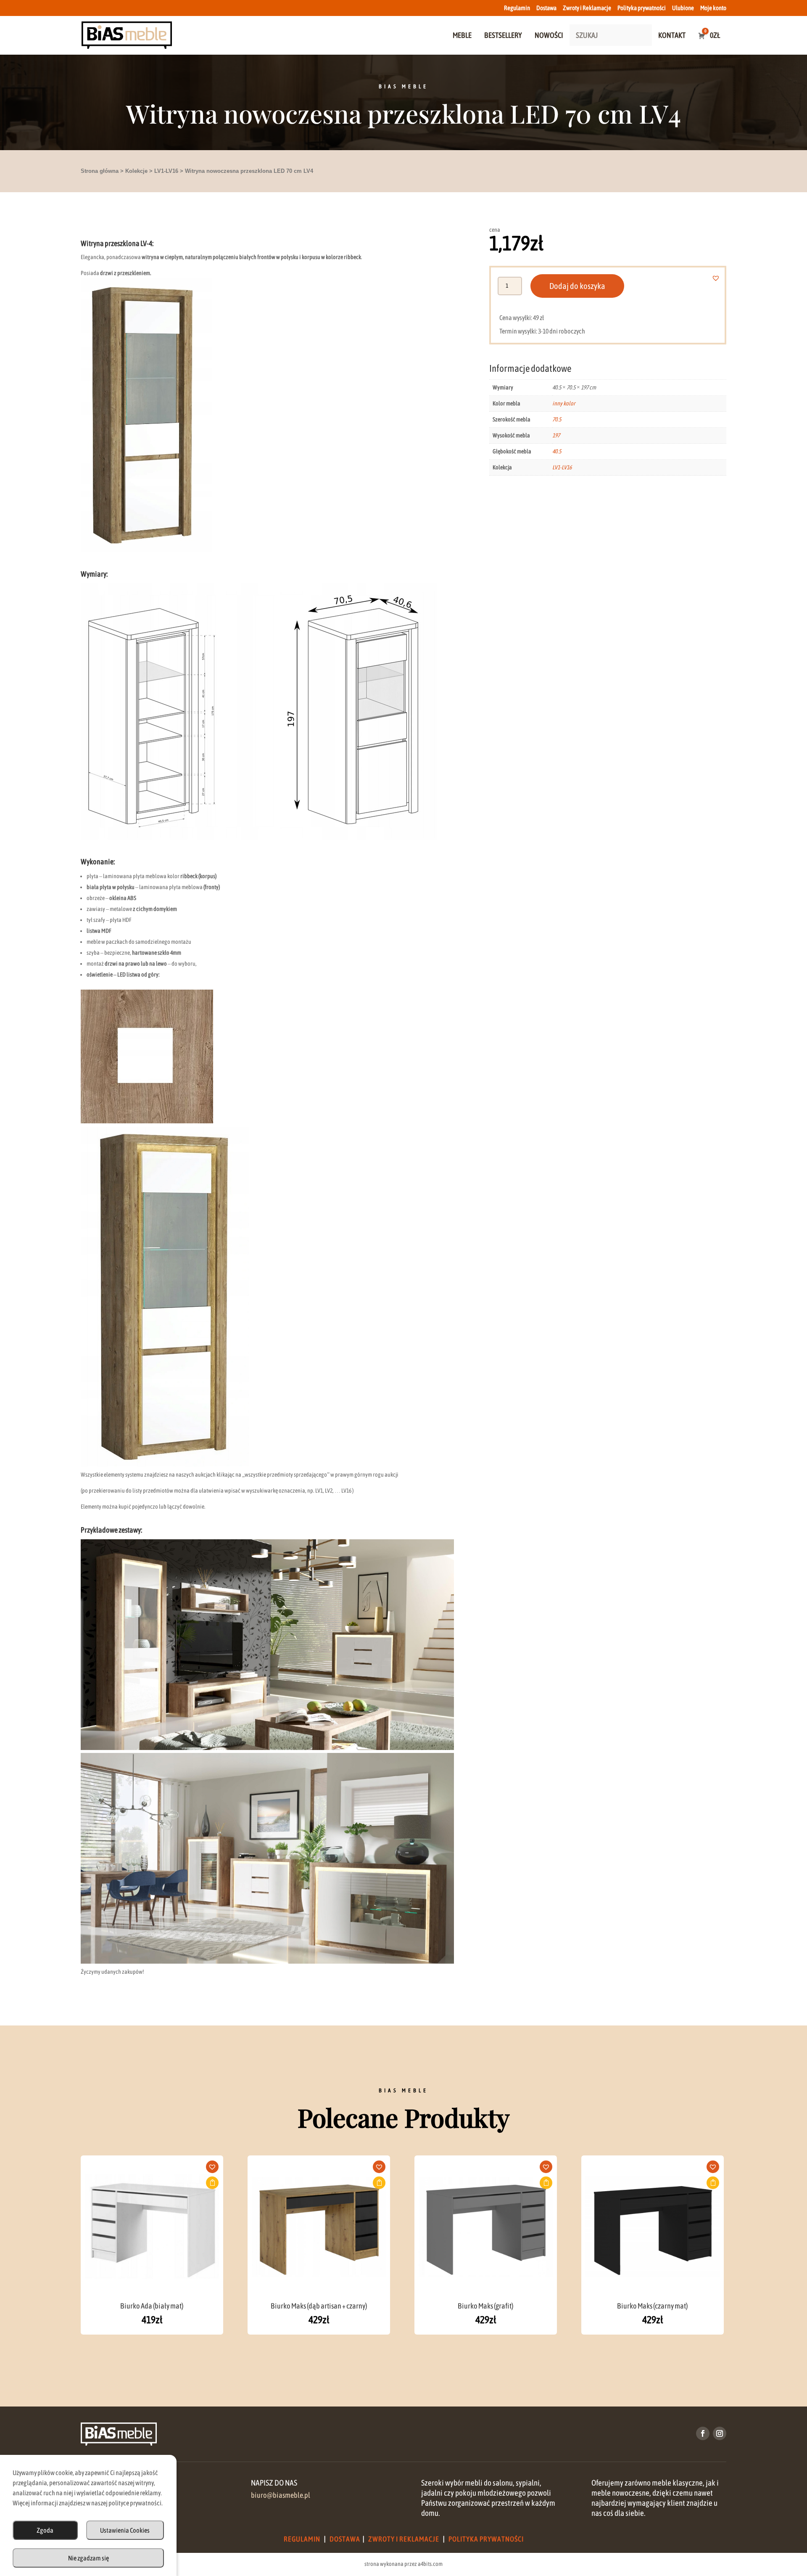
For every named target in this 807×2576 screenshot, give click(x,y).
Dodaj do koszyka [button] (212, 2183)
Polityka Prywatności (486, 2539)
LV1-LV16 (166, 171)
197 (556, 435)
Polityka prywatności (642, 8)
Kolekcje (136, 171)
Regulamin (517, 8)
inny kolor (564, 403)
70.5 (557, 419)
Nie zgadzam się (88, 2558)
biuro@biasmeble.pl (281, 2495)
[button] (721, 278)
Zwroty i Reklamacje (587, 8)
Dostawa (546, 8)
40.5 (557, 451)
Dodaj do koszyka (577, 286)
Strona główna (100, 171)
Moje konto (713, 8)
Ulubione (683, 8)
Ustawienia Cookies (125, 2530)
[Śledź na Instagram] (720, 2433)
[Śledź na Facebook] (703, 2433)
